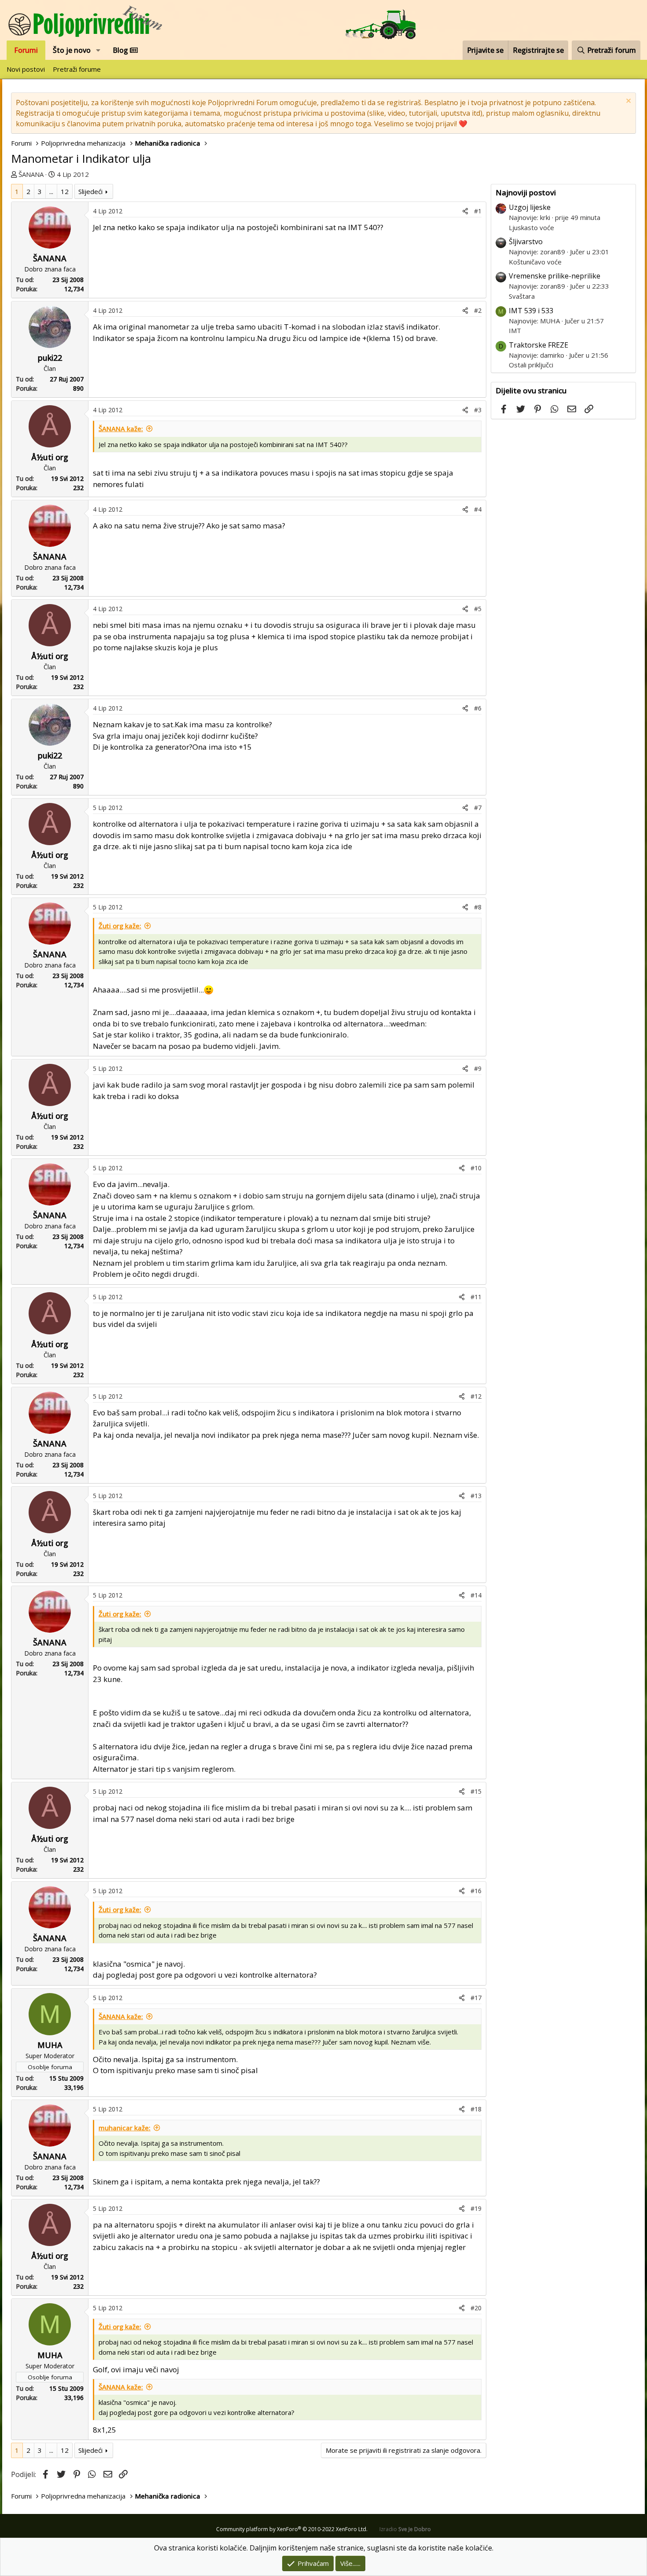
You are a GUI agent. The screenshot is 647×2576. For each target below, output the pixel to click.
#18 (476, 2109)
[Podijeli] (465, 211)
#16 (476, 1891)
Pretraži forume (77, 69)
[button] (98, 50)
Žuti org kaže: (120, 926)
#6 (478, 708)
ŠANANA (31, 174)
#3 (478, 410)
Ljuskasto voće (531, 227)
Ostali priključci (531, 365)
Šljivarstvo (526, 242)
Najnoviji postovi (526, 192)
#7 (478, 808)
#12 (476, 1396)
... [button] (51, 191)
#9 (478, 1068)
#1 (478, 211)
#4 (478, 509)
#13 (476, 1496)
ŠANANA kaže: (121, 429)
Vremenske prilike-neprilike (555, 276)
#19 (476, 2208)
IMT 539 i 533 (531, 311)
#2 (478, 310)
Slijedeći (90, 191)
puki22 (50, 358)
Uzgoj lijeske (530, 207)
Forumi (26, 50)
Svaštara (522, 296)
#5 (478, 609)
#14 (476, 1595)
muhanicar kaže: (125, 2128)
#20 (476, 2308)
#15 (476, 1791)
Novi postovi (26, 69)
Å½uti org (50, 457)
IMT (515, 330)
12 (65, 191)
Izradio (405, 2529)
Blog (121, 50)
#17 (476, 1998)
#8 (478, 907)
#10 (476, 1168)
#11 (476, 1297)
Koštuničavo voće (535, 262)
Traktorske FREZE (539, 345)
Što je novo (72, 50)
